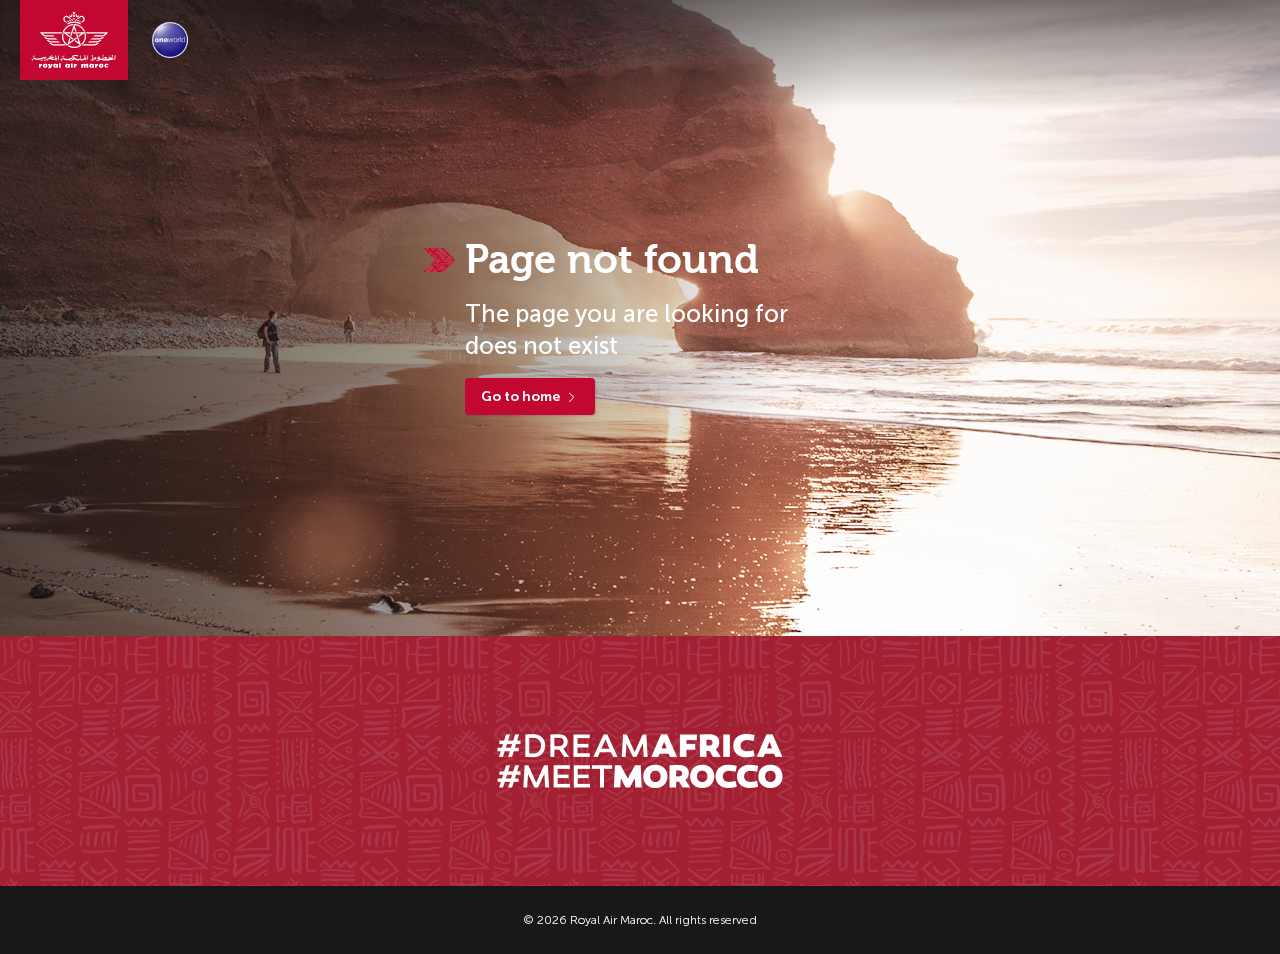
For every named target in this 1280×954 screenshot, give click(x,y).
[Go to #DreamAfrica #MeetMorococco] (640, 761)
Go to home (520, 396)
